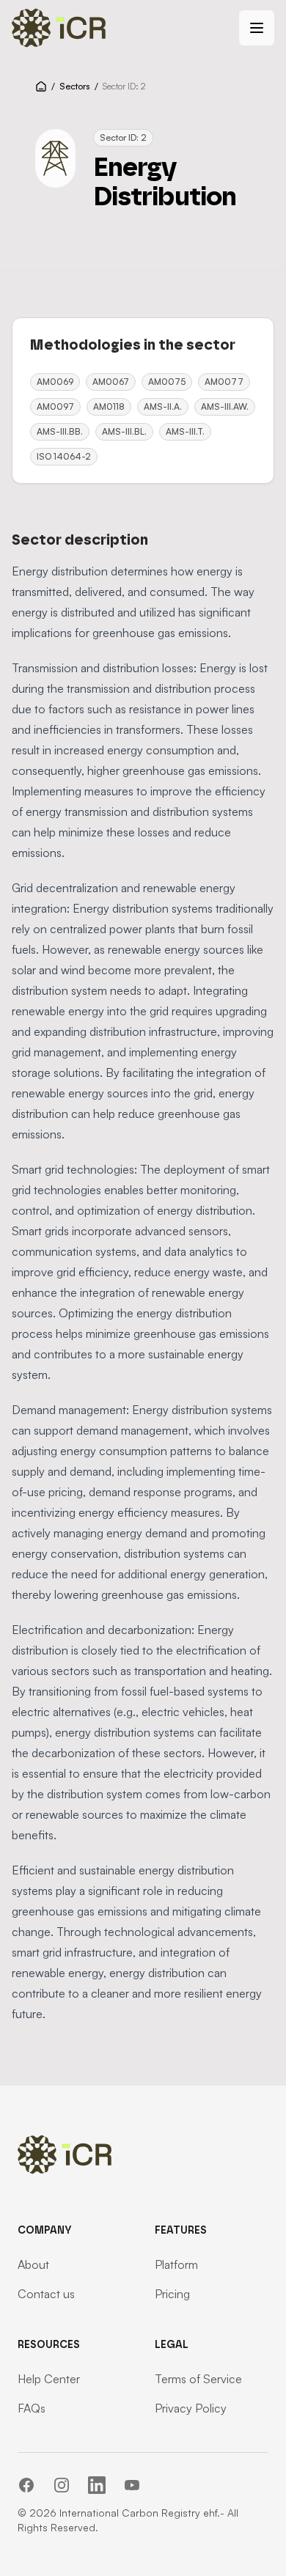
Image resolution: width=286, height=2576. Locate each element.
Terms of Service (198, 2379)
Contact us (46, 2294)
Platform (176, 2264)
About (33, 2264)
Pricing (172, 2294)
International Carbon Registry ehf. (140, 2513)
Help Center (49, 2379)
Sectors (75, 86)
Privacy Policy (191, 2408)
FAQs (32, 2408)
